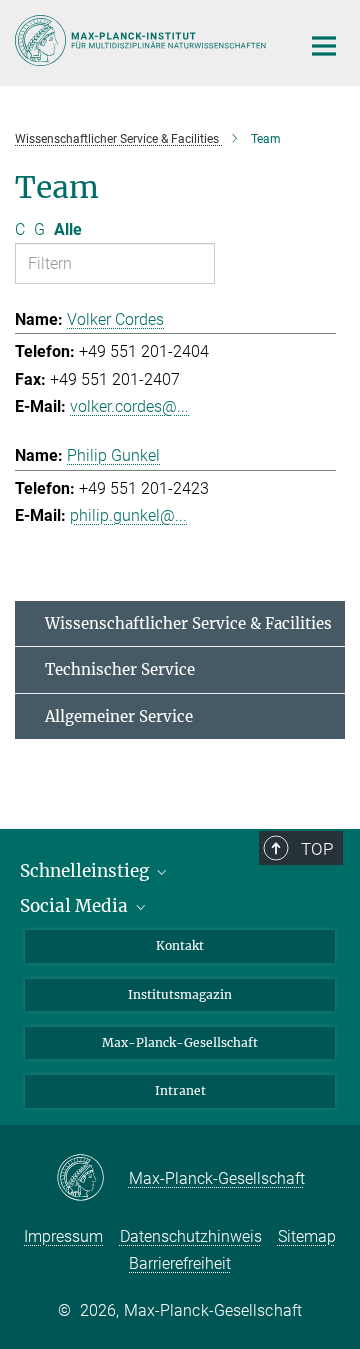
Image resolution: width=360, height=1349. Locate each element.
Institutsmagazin (180, 994)
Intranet (180, 1090)
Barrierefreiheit (180, 1263)
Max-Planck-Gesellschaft (180, 1042)
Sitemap (307, 1236)
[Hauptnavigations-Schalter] (324, 46)
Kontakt (180, 945)
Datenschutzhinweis (191, 1236)
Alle (68, 229)
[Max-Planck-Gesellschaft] (92, 1179)
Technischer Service (120, 669)
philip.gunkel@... (128, 515)
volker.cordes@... (129, 406)
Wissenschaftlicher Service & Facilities (188, 623)
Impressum (63, 1236)
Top (317, 849)
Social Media (76, 906)
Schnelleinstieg (86, 871)
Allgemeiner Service (119, 716)
